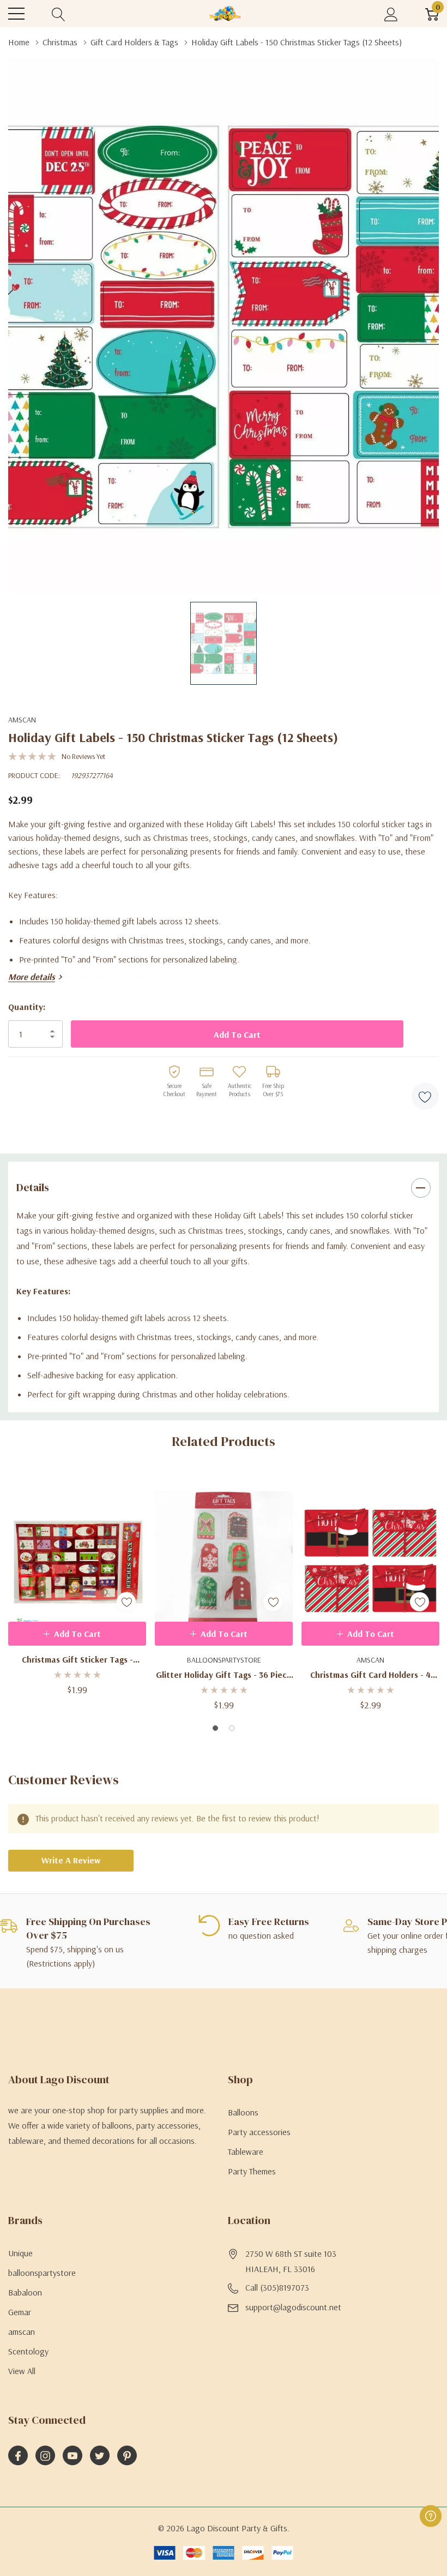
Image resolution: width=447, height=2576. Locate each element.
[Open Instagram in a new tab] (45, 2456)
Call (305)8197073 (277, 2287)
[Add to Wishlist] (425, 1096)
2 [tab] (232, 1728)
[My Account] (391, 14)
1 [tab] (215, 1728)
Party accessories (259, 2132)
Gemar (20, 2312)
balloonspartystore (42, 2273)
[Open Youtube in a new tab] (73, 2456)
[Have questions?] (431, 2516)
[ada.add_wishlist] (126, 1602)
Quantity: (27, 1007)
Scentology (28, 2351)
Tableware (246, 2151)
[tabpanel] (77, 1585)
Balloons (243, 2112)
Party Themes (252, 2171)
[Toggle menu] (16, 14)
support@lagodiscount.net (293, 2307)
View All (22, 2371)
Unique (20, 2253)
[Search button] (59, 14)
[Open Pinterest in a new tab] (127, 2456)
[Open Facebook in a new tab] (18, 2456)
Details (33, 1187)
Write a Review (71, 1860)
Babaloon (25, 2292)
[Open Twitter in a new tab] (100, 2456)
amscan (22, 720)
